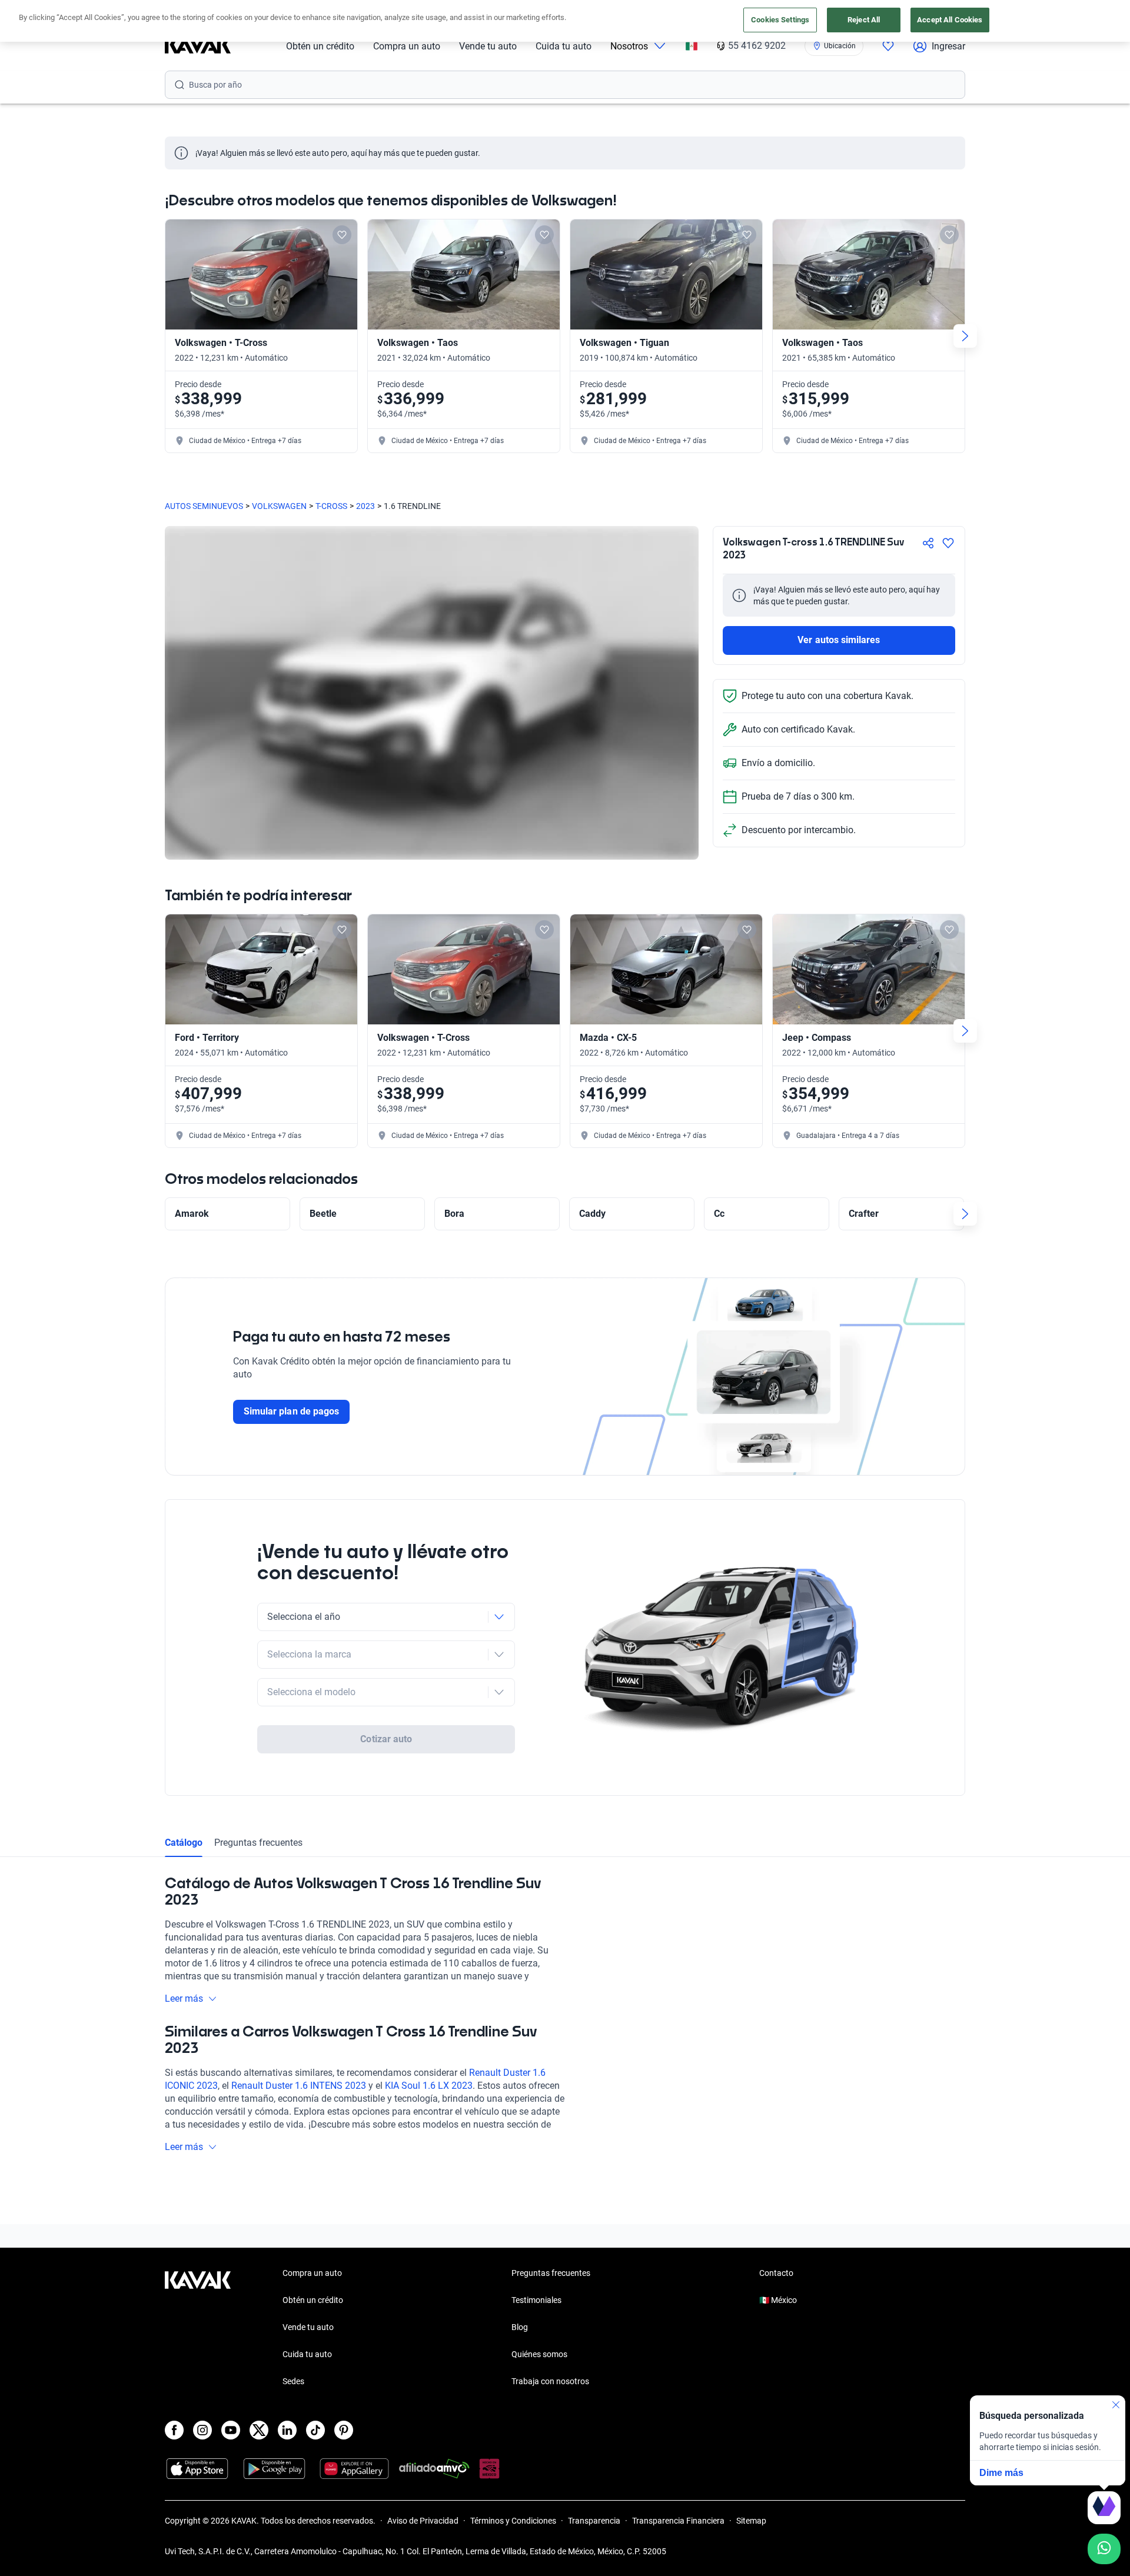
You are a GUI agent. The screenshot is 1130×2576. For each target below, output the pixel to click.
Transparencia (594, 2521)
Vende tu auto (488, 46)
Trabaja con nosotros (550, 2381)
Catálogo (184, 1843)
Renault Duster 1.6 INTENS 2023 (299, 2086)
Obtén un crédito (320, 46)
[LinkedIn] (287, 2430)
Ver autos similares (839, 640)
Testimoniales (536, 2300)
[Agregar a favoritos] (948, 543)
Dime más (1001, 2473)
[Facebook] (174, 2430)
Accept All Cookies (950, 20)
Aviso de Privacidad (423, 2521)
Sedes (293, 2381)
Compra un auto (407, 46)
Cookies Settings (780, 20)
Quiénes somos (539, 2354)
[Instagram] (202, 2430)
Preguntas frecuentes (258, 1843)
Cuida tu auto (564, 46)
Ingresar (948, 46)
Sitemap (751, 2521)
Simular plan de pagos (291, 1411)
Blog (520, 2327)
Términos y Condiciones (513, 2521)
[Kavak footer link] (198, 2328)
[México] (692, 46)
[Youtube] (231, 2430)
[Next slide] (965, 336)
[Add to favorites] (342, 235)
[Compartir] (928, 543)
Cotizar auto (386, 1739)
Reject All (864, 20)
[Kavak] (198, 46)
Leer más (184, 1998)
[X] (259, 2430)
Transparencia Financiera (678, 2521)
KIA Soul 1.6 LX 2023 (429, 2086)
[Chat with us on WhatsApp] (1104, 2549)
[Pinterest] (344, 2430)
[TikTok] (315, 2430)
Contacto (776, 2273)
